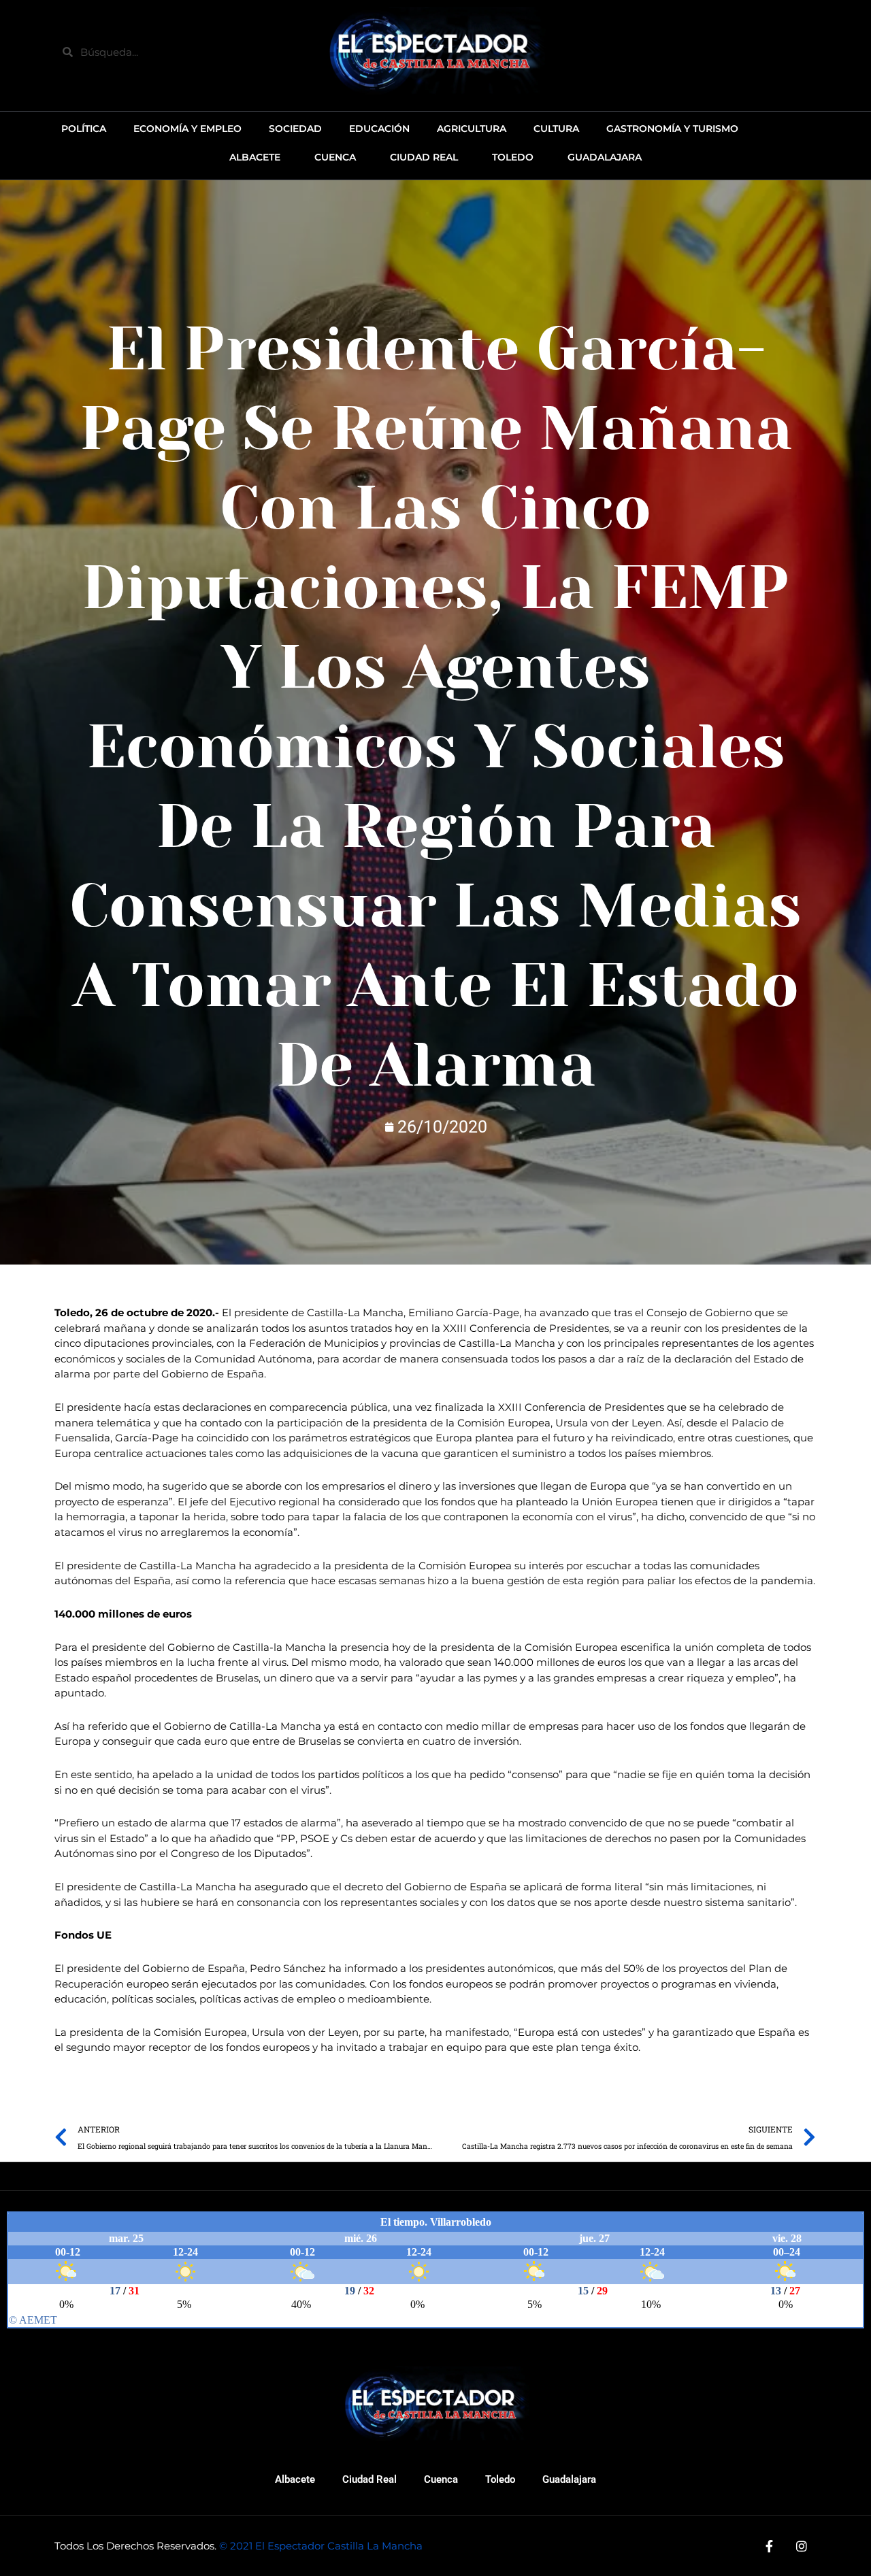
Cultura (556, 129)
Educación (379, 129)
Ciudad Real (369, 2479)
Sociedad (295, 129)
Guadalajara (569, 2479)
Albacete (295, 2479)
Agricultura (472, 129)
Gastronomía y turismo (672, 129)
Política (84, 129)
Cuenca (441, 2479)
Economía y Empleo (187, 129)
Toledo (500, 2479)
